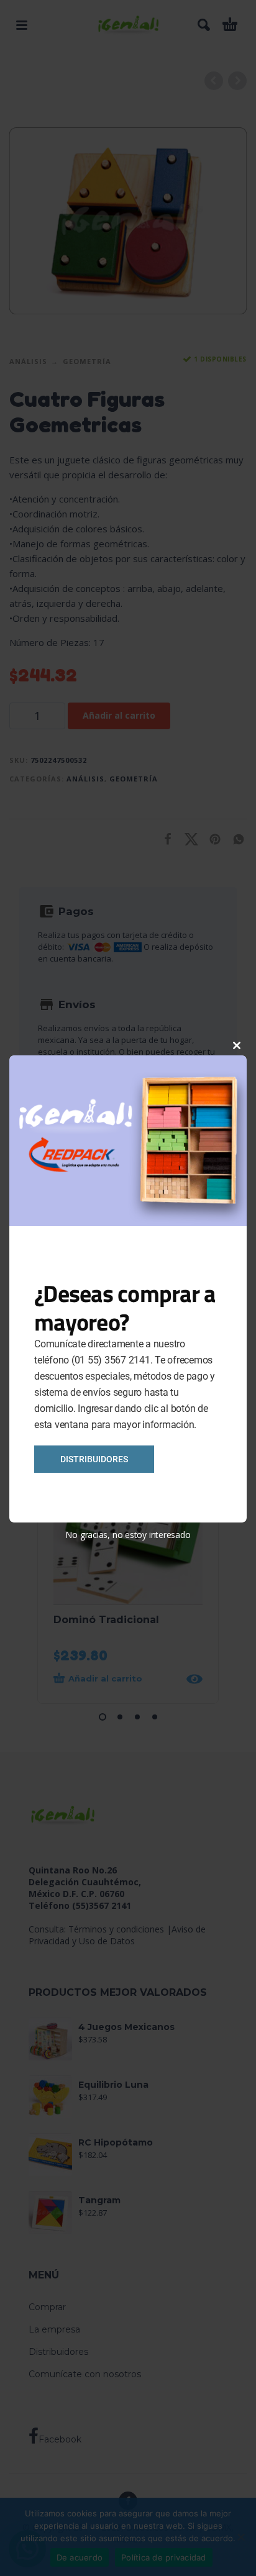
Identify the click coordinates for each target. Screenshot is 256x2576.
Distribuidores (94, 1459)
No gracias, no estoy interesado (128, 1535)
